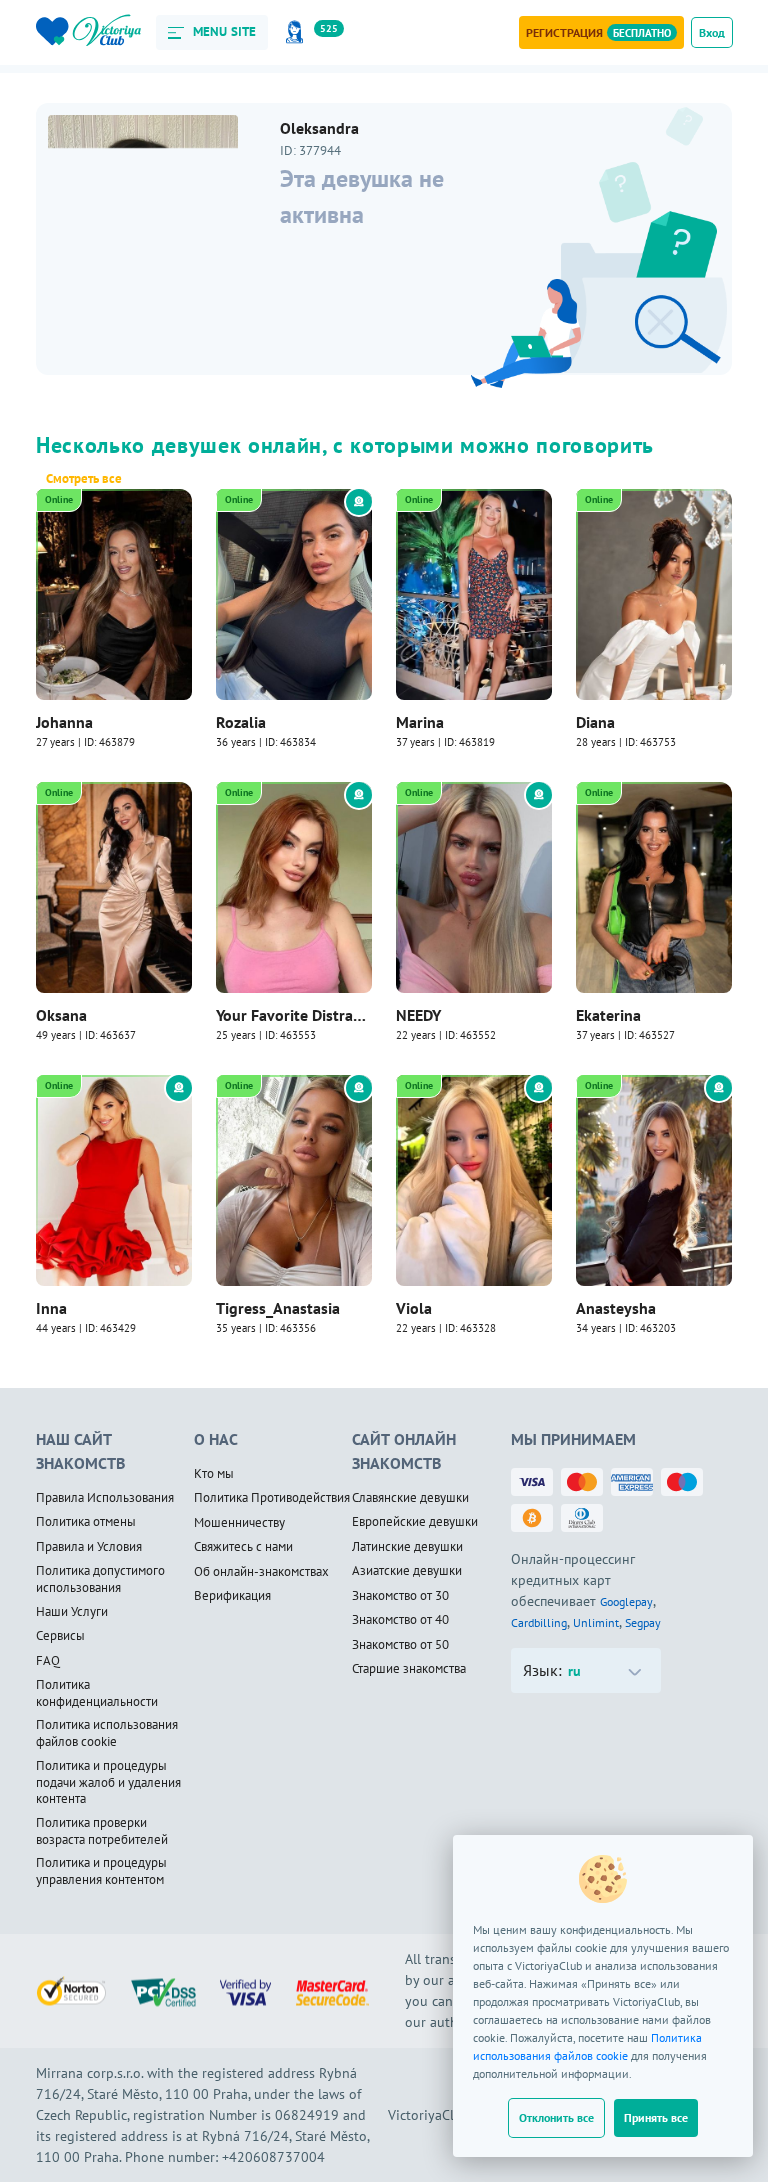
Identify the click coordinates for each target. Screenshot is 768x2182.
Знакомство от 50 (400, 1645)
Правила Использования (105, 1498)
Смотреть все (84, 479)
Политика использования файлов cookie (107, 1733)
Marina (420, 722)
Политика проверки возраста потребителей (102, 1831)
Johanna (64, 722)
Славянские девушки (410, 1498)
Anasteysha (616, 1308)
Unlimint (596, 1622)
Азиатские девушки (407, 1571)
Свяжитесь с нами (243, 1547)
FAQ (48, 1661)
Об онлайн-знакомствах (261, 1572)
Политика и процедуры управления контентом (101, 1871)
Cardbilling (539, 1622)
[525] (298, 32)
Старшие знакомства (409, 1669)
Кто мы (214, 1474)
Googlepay (626, 1601)
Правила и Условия (89, 1547)
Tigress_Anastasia (278, 1308)
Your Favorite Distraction (294, 1015)
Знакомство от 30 (400, 1596)
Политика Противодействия (272, 1498)
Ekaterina (608, 1015)
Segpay (643, 1622)
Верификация (232, 1596)
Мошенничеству (239, 1523)
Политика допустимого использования (100, 1579)
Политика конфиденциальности (97, 1693)
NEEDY (418, 1015)
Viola (414, 1308)
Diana (595, 722)
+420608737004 (273, 2157)
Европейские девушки (415, 1522)
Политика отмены (86, 1522)
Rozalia (241, 722)
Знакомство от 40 (400, 1620)
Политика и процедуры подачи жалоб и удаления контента (108, 1782)
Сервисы (60, 1636)
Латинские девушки (407, 1547)
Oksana (61, 1015)
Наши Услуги (72, 1612)
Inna (51, 1308)
